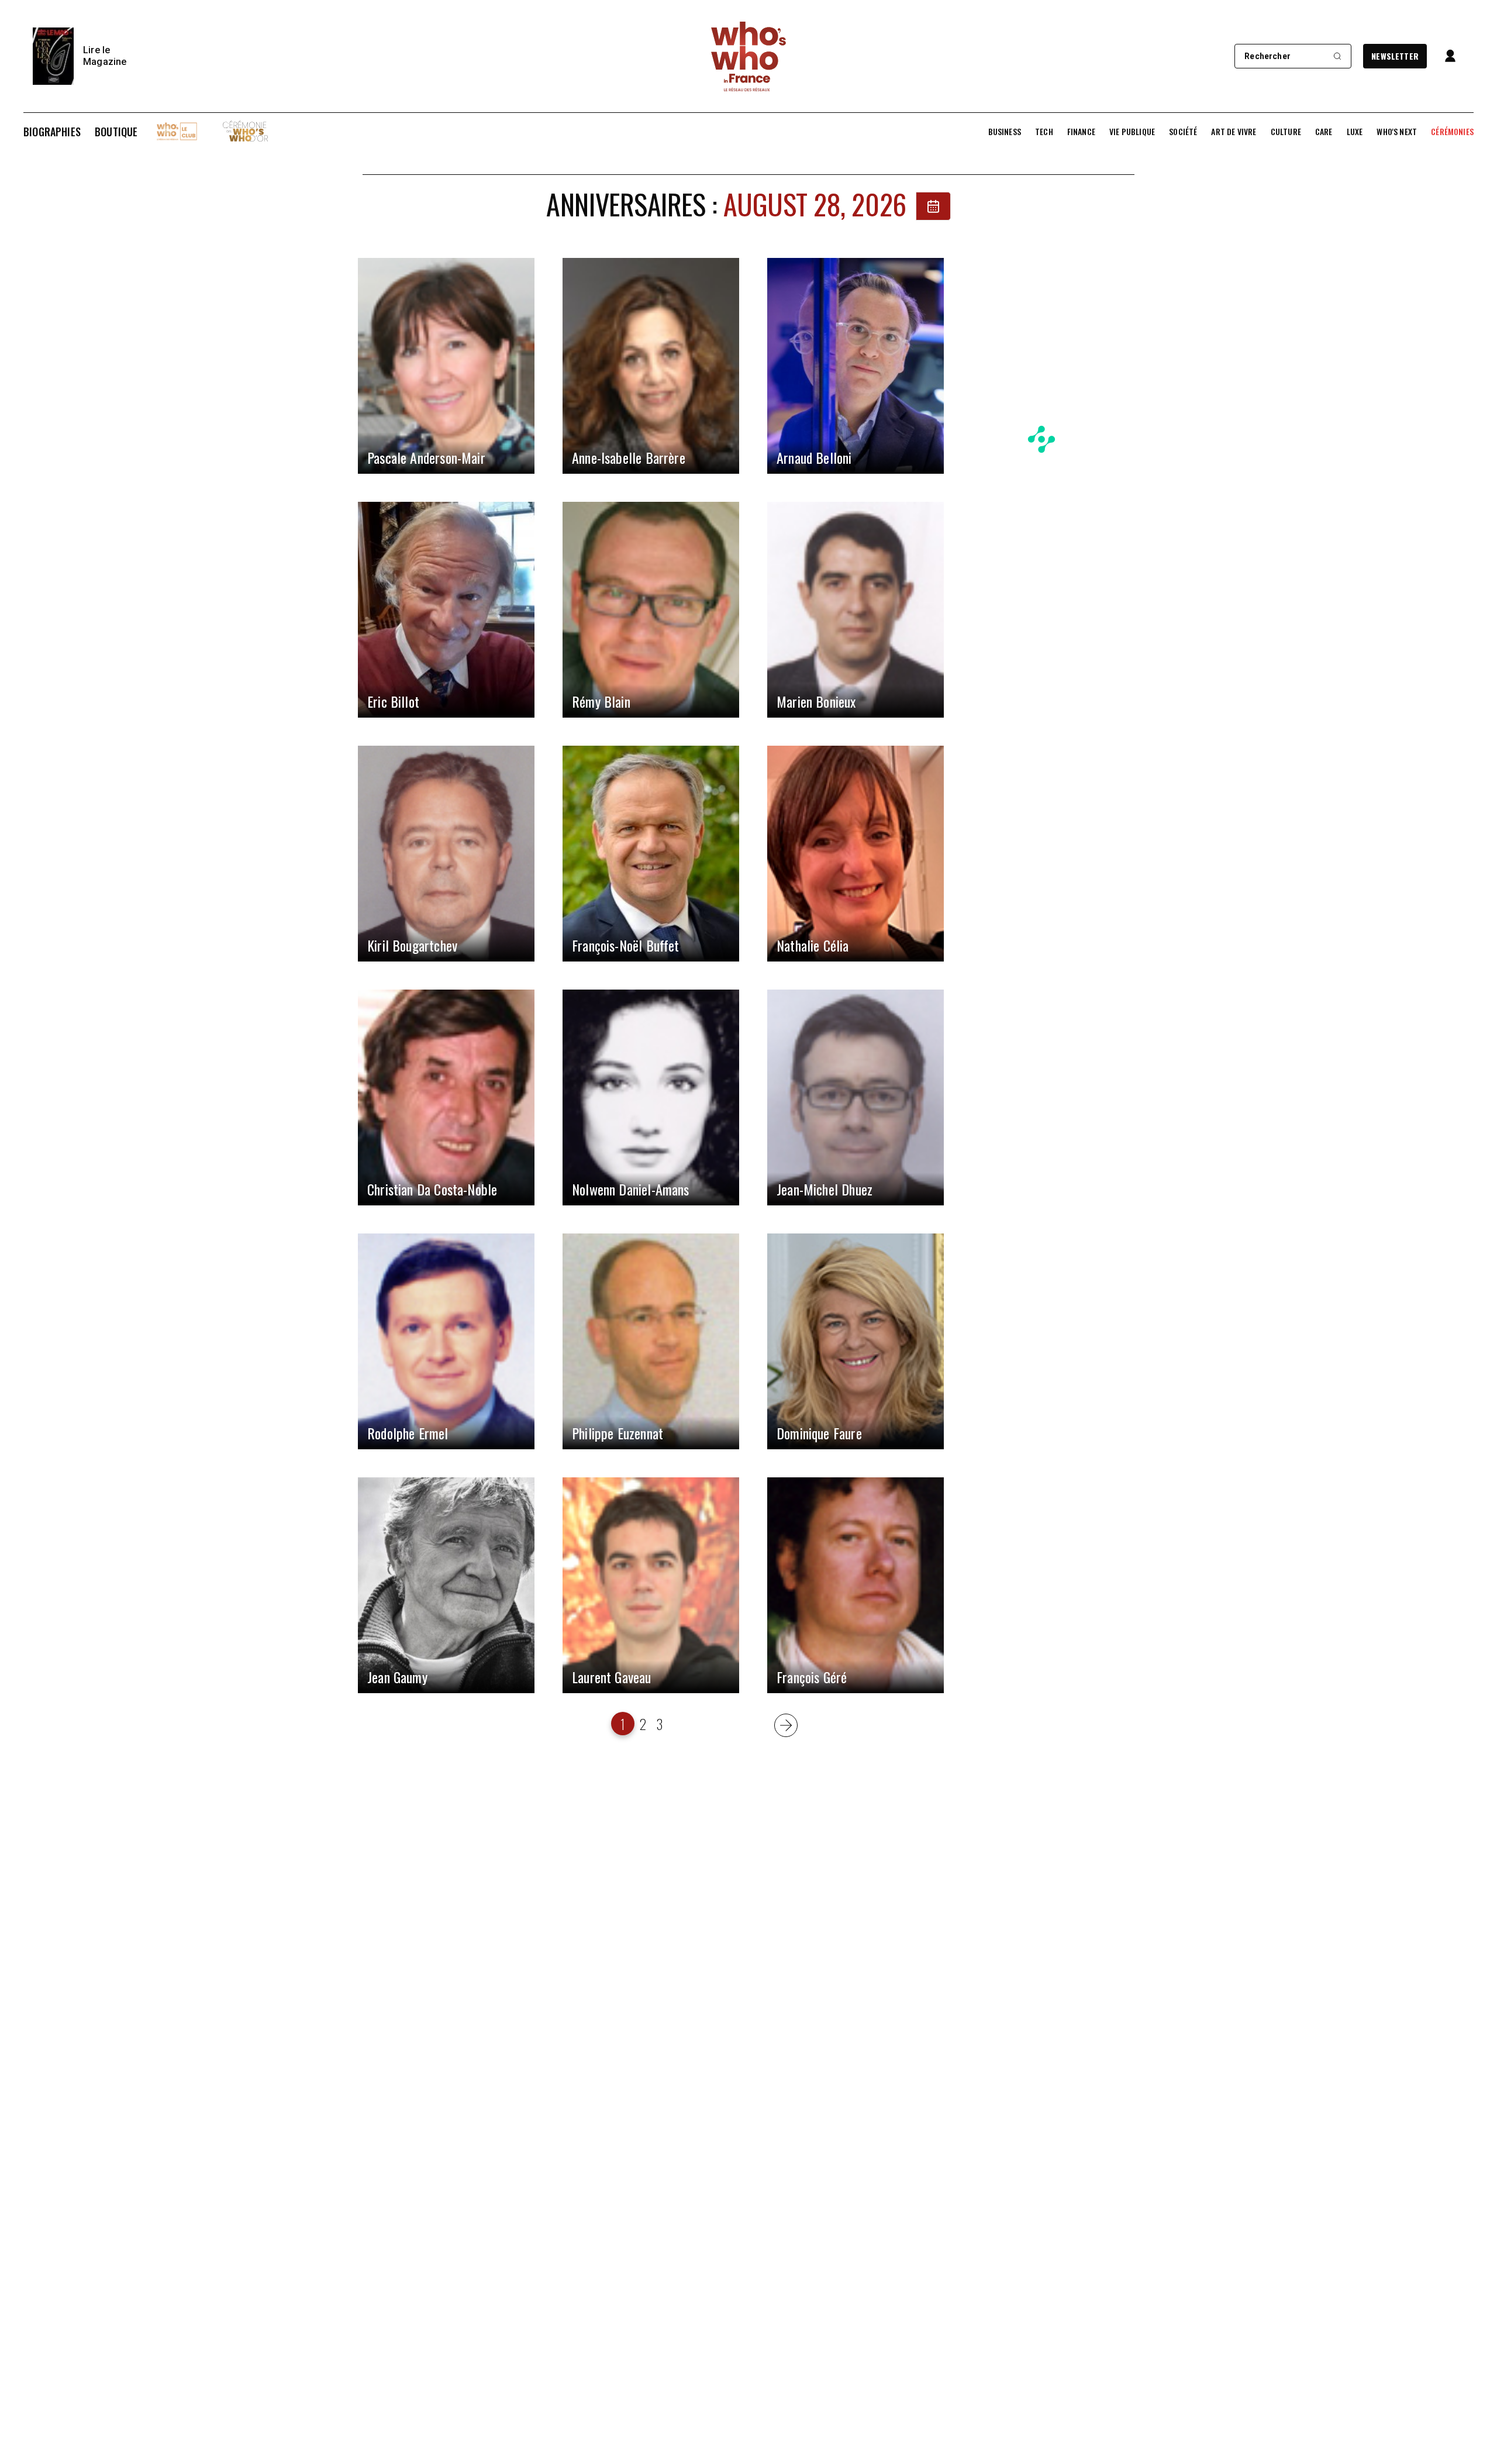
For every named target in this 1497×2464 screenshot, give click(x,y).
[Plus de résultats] (786, 1725)
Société (1183, 132)
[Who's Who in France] (748, 56)
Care (1324, 132)
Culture (1286, 132)
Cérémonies (1452, 132)
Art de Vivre (1234, 132)
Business (1005, 132)
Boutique (116, 132)
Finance (1081, 132)
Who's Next (1397, 132)
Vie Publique (1132, 132)
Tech (1044, 132)
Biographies (52, 132)
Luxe (1355, 132)
